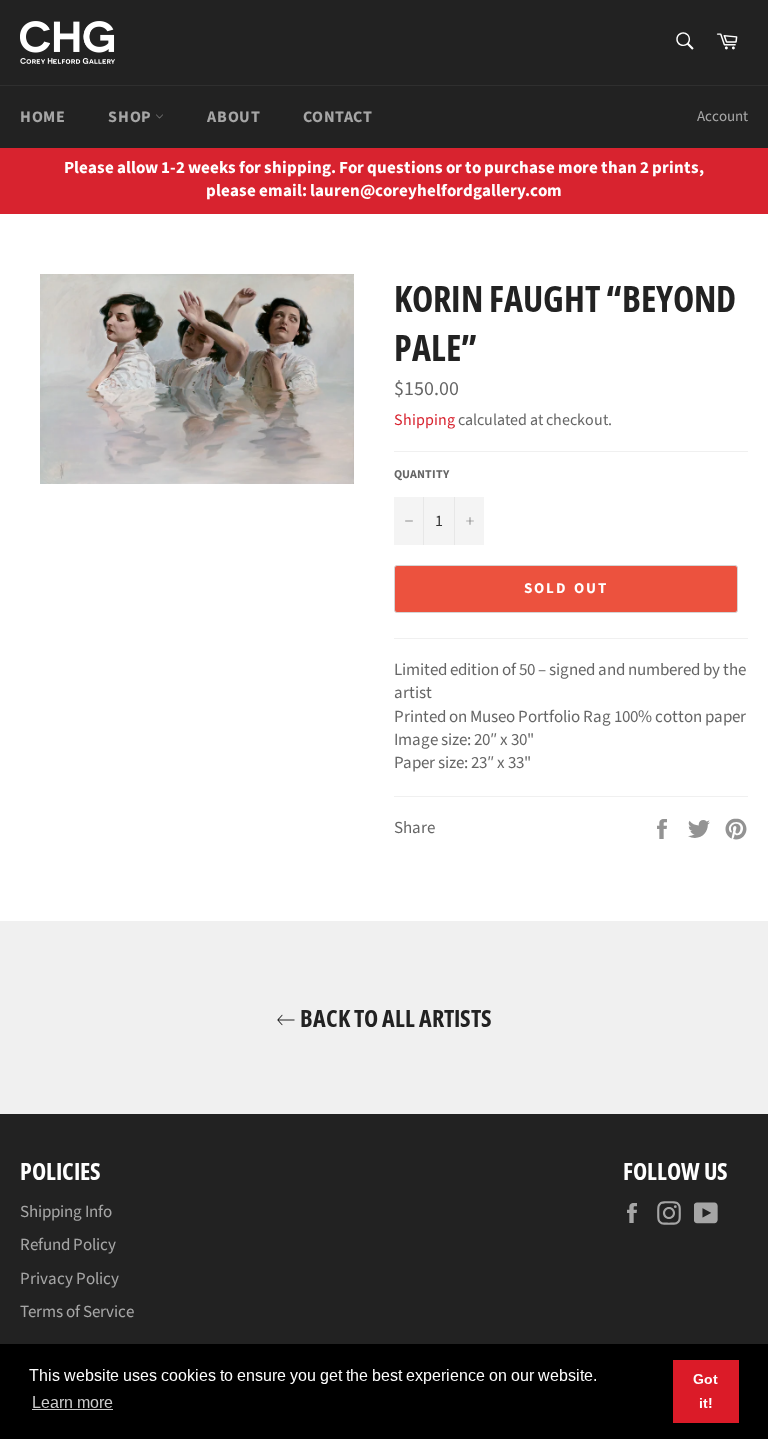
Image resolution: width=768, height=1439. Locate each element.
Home (42, 117)
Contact (337, 117)
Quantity (421, 475)
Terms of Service (77, 1312)
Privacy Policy (69, 1279)
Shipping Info (66, 1212)
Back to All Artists (394, 1017)
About (233, 117)
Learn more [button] (72, 1402)
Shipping (424, 420)
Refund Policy (68, 1245)
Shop (131, 117)
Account (722, 116)
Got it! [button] (705, 1391)
